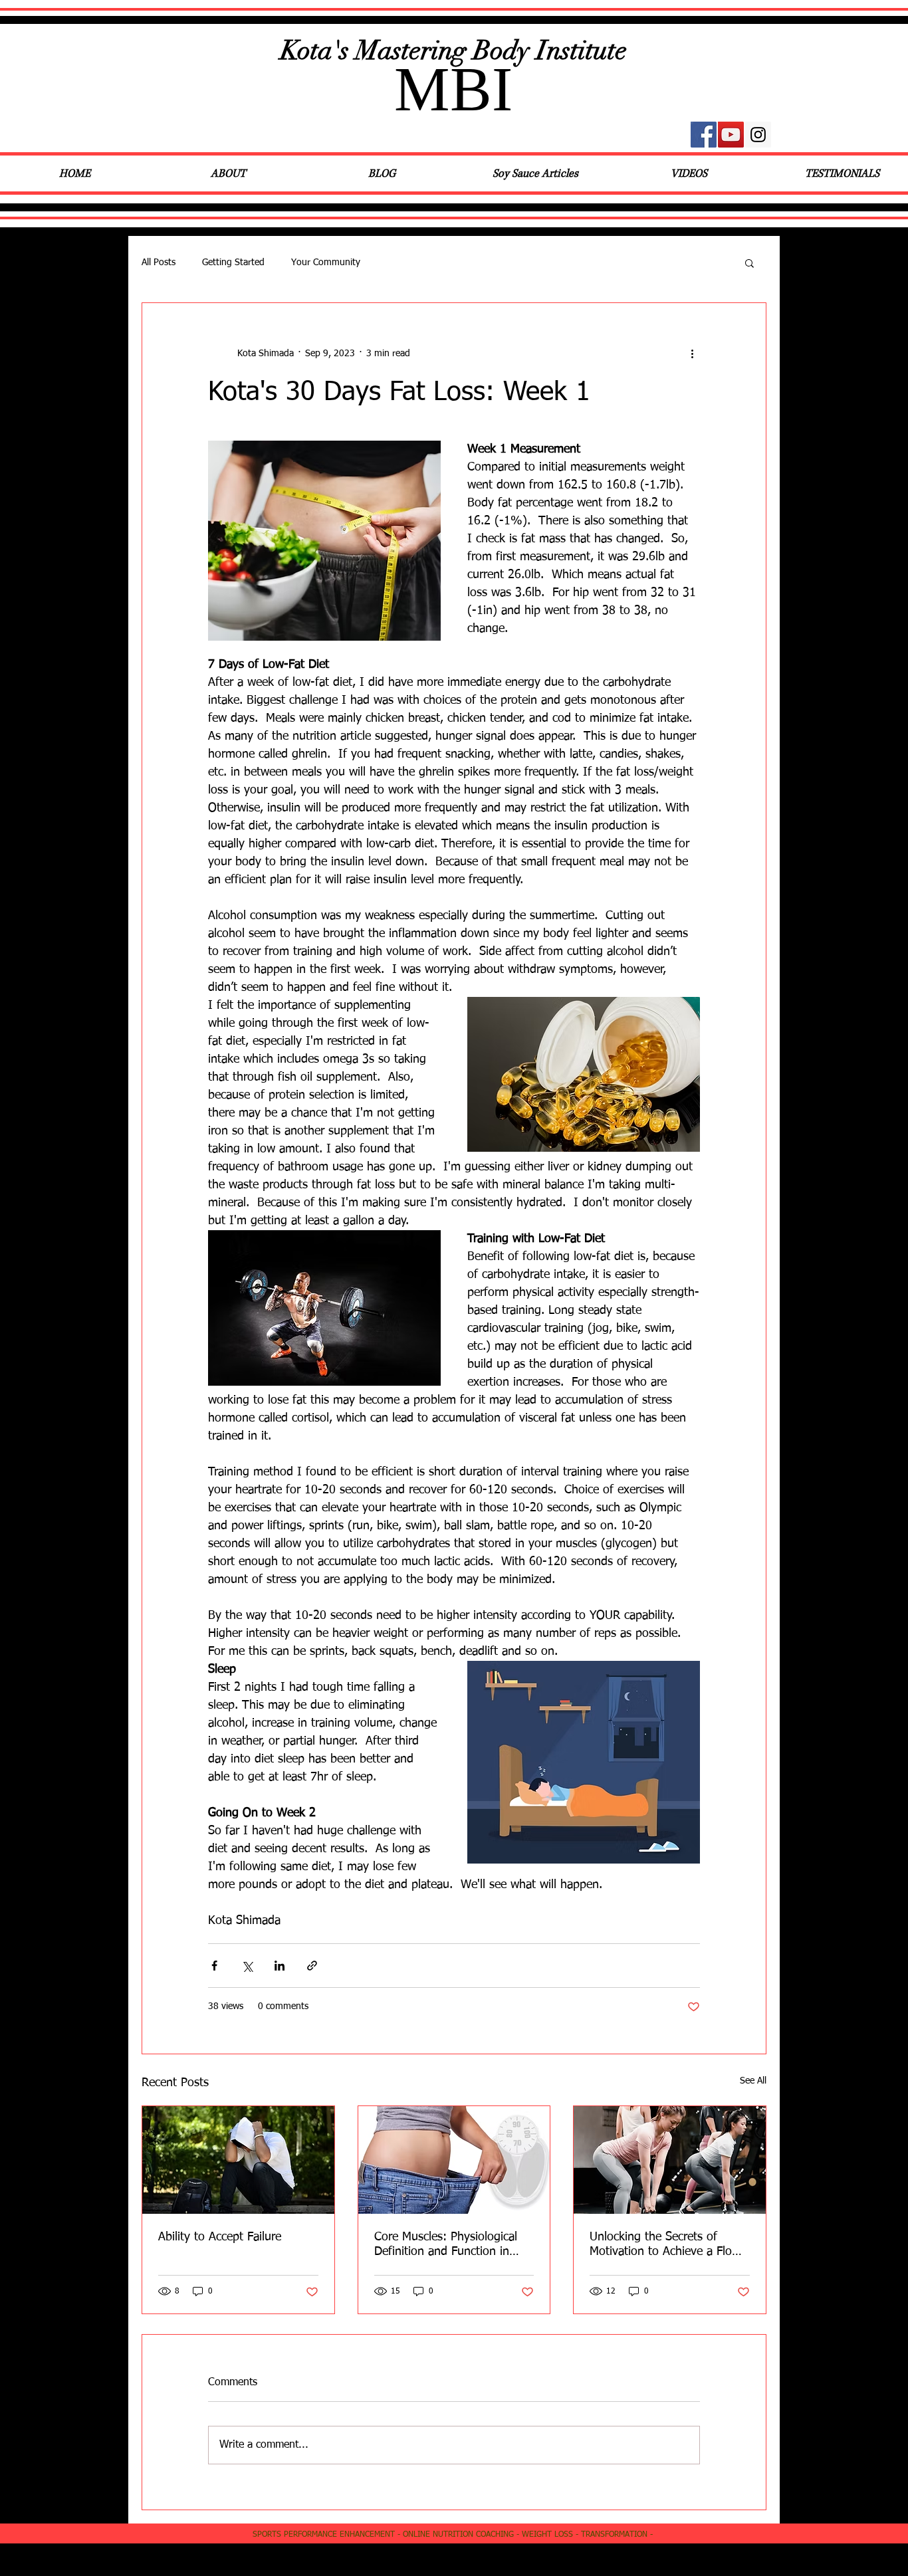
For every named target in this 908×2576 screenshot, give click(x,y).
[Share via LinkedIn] (280, 1966)
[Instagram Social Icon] (758, 135)
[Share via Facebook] (214, 1966)
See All (753, 2081)
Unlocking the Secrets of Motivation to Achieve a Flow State (665, 2245)
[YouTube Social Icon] (731, 135)
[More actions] (692, 354)
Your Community (326, 263)
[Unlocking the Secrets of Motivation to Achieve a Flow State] (670, 2160)
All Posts (159, 263)
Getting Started (233, 263)
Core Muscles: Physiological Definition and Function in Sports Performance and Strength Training (446, 2245)
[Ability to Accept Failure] (238, 2160)
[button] (749, 263)
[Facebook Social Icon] (704, 135)
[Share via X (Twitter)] (247, 1966)
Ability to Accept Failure (220, 2237)
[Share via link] (312, 1966)
